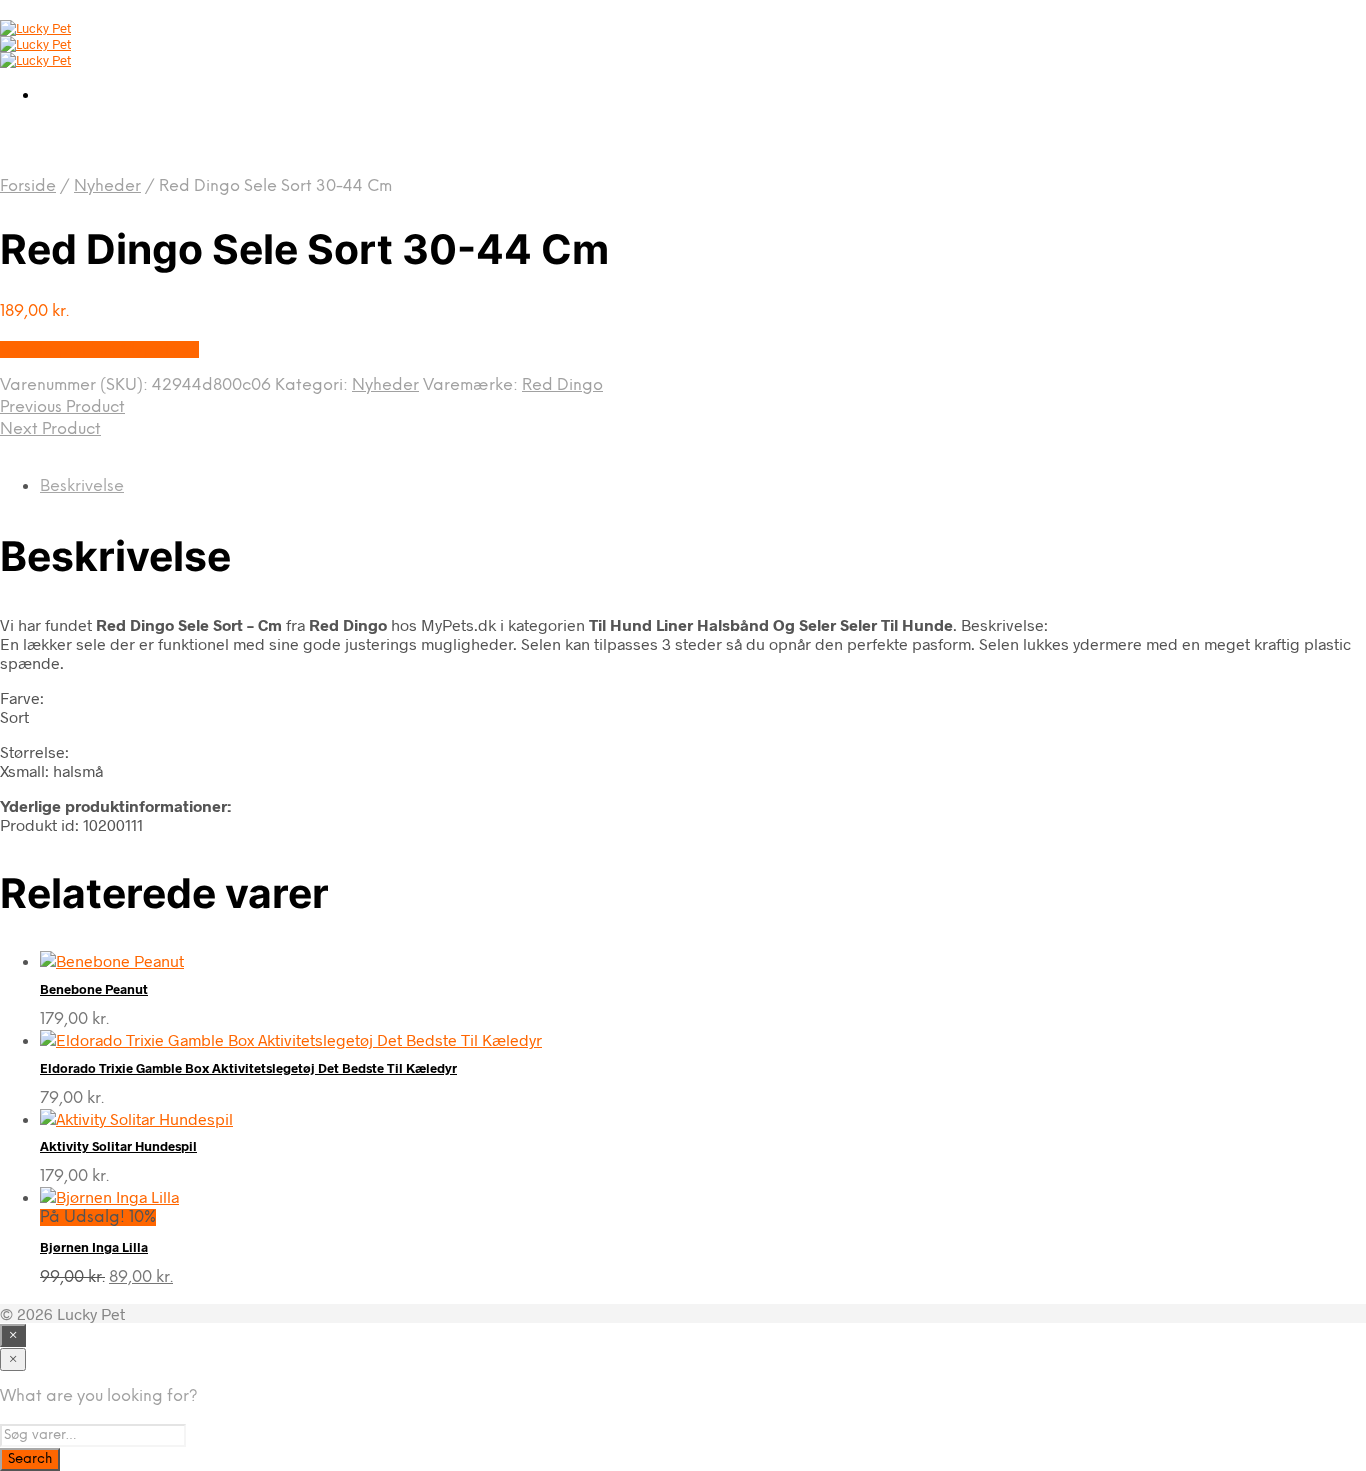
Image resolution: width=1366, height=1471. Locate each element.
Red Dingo (562, 385)
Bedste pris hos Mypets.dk (99, 349)
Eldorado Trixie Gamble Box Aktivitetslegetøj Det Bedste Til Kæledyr (248, 1068)
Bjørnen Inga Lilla (94, 1247)
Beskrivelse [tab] (82, 486)
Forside (28, 186)
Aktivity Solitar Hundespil (118, 1146)
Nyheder (107, 186)
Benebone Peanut (94, 989)
